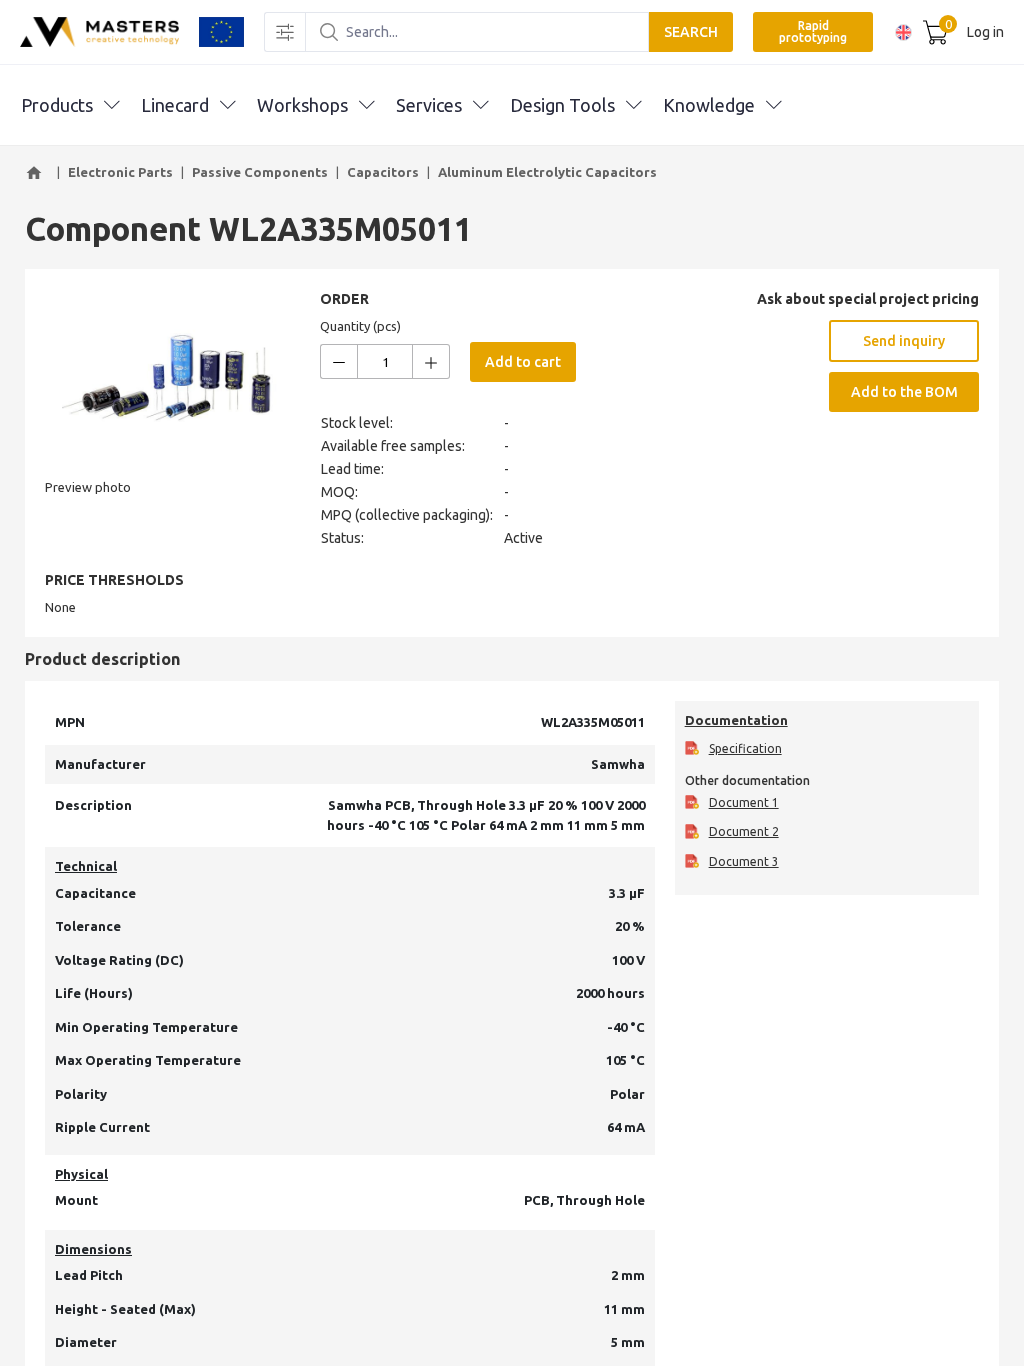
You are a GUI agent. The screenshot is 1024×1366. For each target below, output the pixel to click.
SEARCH (691, 32)
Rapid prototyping (813, 31)
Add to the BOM (904, 392)
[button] (37, 173)
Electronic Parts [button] (120, 172)
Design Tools (562, 105)
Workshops (302, 105)
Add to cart (523, 362)
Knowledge (709, 105)
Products (57, 105)
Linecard (175, 105)
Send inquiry (904, 341)
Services (429, 105)
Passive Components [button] (260, 172)
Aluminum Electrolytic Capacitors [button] (547, 172)
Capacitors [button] (383, 172)
